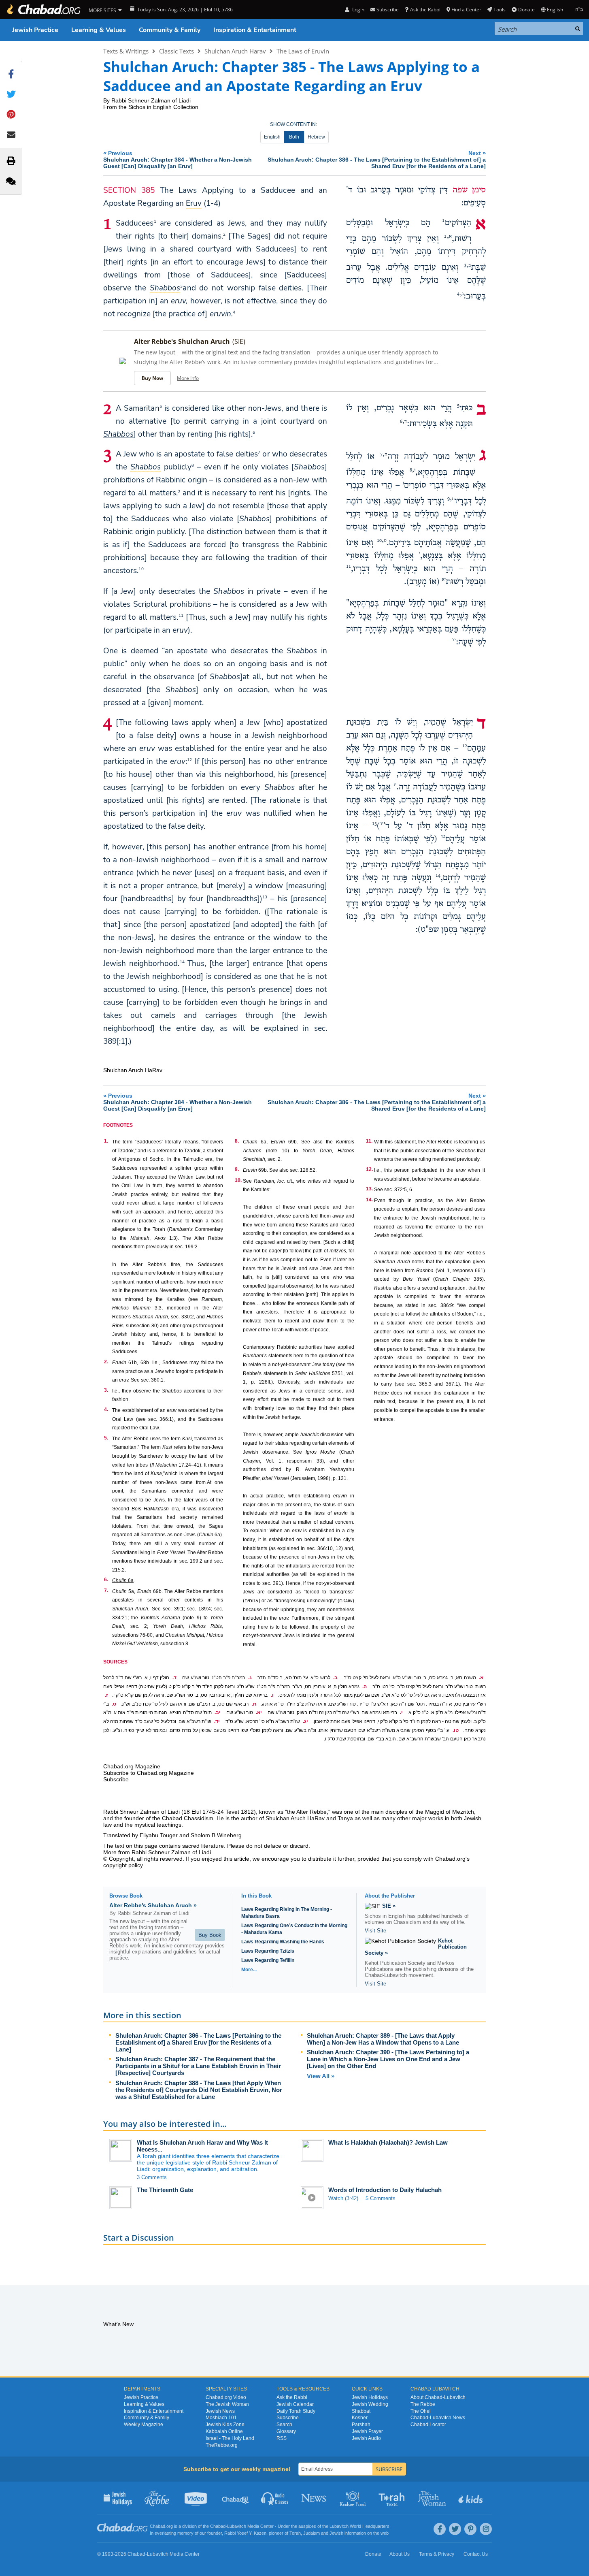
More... (249, 1970)
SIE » (389, 1906)
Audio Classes (275, 2498)
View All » (321, 2076)
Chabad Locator (428, 2425)
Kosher (360, 2418)
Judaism (312, 2533)
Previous (178, 159)
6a (123, 1580)
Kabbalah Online (224, 2431)
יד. (217, 1721)
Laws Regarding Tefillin (268, 1960)
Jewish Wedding (370, 2404)
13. (369, 1189)
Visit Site (375, 1931)
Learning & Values (99, 30)
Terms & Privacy (437, 2554)
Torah (295, 2533)
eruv (178, 301)
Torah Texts (393, 2498)
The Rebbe (423, 2404)
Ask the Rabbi (425, 10)
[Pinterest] (470, 2529)
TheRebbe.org (222, 2445)
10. (238, 1180)
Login (357, 10)
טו (443, 837)
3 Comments (152, 2177)
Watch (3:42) (343, 2198)
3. (106, 1390)
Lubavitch (237, 2526)
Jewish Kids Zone (225, 2425)
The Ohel (421, 2411)
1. (106, 1141)
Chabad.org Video (226, 2397)
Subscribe (288, 2418)
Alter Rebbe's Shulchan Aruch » (153, 1905)
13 (265, 897)
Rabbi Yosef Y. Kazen (245, 2533)
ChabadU (236, 2498)
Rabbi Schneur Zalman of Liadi (151, 100)
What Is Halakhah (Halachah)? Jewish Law (388, 2142)
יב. (218, 1712)
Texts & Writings (126, 51)
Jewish (336, 2533)
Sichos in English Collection (163, 107)
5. (106, 1438)
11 (181, 615)
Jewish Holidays (370, 2397)
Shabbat (361, 2411)
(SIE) (239, 341)
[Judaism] (43, 10)
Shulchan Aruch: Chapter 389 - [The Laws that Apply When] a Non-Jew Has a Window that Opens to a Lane (383, 2039)
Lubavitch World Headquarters (359, 2526)
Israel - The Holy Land (230, 2438)
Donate (526, 10)
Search (284, 2425)
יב (454, 640)
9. (237, 1169)
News (314, 2498)
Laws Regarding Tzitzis (268, 1951)
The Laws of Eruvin (303, 51)
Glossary (286, 2431)
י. (401, 1712)
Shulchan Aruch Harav (235, 51)
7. (106, 1591)
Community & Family (170, 30)
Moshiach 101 (221, 2418)
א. (481, 1678)
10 (141, 569)
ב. (335, 1678)
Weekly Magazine (144, 2425)
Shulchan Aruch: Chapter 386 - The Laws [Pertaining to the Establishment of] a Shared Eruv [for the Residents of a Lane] (198, 2042)
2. (106, 1362)
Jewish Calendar (295, 2404)
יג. (305, 1721)
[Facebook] (440, 2529)
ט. (114, 1704)
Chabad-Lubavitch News (438, 2418)
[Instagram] (486, 2529)
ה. (365, 1687)
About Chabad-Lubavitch (438, 2397)
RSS (282, 2438)
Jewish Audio (366, 2438)
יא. (259, 1712)
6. (106, 1580)
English (272, 137)
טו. (456, 1730)
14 (182, 962)
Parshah (361, 2425)
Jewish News (220, 2411)
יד (382, 824)
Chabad (218, 2526)
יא (444, 580)
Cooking (354, 2498)
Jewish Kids (471, 2498)
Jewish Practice (35, 30)
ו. (272, 1695)
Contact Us (476, 2554)
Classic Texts (176, 51)
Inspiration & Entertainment (255, 30)
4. (106, 1410)
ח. (254, 1704)
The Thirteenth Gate (165, 2190)
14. (369, 1200)
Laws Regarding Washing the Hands (283, 1942)
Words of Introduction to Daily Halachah (385, 2190)
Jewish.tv (197, 2498)
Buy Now (152, 378)
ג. (250, 1678)
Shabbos (118, 434)
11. (369, 1141)
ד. (174, 1678)
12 (189, 759)
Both (294, 137)
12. (369, 1169)
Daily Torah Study (296, 2411)
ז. (106, 1695)
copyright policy (123, 1865)
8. (237, 1141)
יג (395, 785)
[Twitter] (455, 2529)
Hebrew (316, 137)
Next (377, 159)
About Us (400, 2554)
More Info (188, 378)
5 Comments (381, 2198)
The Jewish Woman (227, 2404)
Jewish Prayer (367, 2431)
